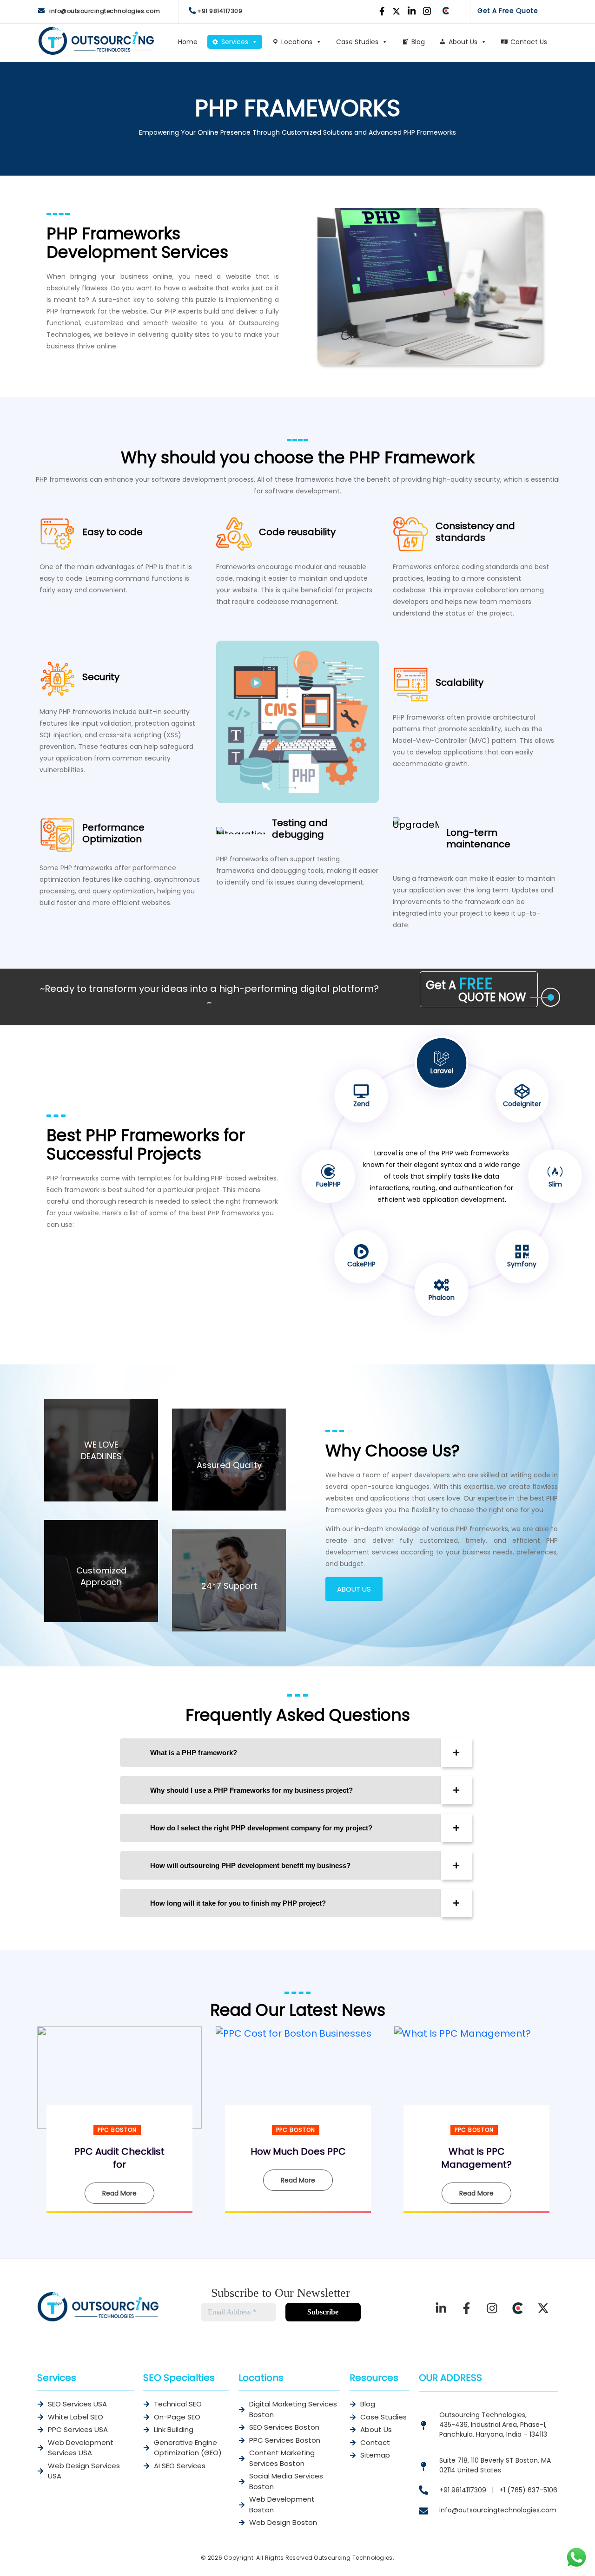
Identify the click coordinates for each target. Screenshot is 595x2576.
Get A (476, 989)
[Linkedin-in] (441, 2308)
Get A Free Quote (508, 11)
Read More (119, 2193)
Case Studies (357, 42)
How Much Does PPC (298, 2151)
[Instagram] (492, 2308)
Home (188, 42)
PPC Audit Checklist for (119, 2158)
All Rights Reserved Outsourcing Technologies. (325, 2558)
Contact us (529, 42)
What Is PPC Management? (476, 2158)
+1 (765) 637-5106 (528, 2490)
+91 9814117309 (220, 11)
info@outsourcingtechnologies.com (105, 11)
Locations (297, 42)
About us (463, 42)
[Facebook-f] (467, 2308)
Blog (418, 42)
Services (235, 42)
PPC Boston (117, 2130)
